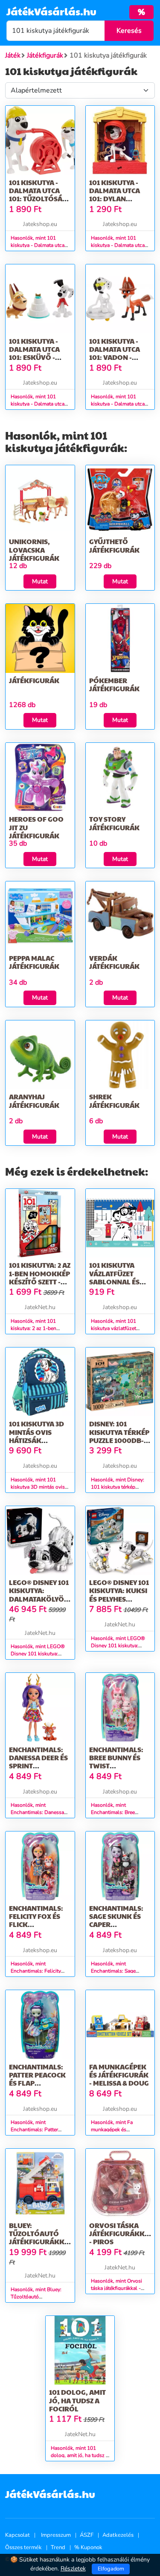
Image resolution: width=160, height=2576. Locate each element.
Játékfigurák (34, 680)
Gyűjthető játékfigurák (114, 545)
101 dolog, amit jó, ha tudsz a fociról (77, 2400)
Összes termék (23, 2547)
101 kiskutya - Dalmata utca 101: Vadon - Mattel (115, 353)
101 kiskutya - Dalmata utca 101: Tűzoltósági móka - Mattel (39, 195)
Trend (58, 2547)
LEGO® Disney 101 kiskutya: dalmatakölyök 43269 (39, 1595)
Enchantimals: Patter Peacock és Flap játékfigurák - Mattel (37, 2083)
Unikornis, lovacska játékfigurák (34, 549)
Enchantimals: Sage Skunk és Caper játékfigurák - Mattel (116, 1924)
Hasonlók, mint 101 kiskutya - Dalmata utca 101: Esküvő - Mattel (38, 404)
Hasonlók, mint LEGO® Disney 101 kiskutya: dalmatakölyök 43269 (38, 1654)
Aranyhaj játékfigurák (34, 1101)
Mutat (40, 581)
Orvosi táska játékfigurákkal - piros (121, 2233)
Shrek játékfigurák (114, 1101)
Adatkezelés (118, 2535)
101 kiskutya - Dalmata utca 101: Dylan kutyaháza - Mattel (115, 199)
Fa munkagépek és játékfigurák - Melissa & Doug (119, 2075)
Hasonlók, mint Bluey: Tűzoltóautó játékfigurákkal (36, 2297)
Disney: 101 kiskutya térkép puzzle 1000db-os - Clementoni (119, 1436)
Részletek (73, 2569)
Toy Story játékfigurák (114, 823)
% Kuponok (88, 2547)
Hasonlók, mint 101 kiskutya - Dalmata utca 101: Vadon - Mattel (118, 404)
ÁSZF (87, 2535)
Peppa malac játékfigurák (34, 962)
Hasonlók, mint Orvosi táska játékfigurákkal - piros (116, 2288)
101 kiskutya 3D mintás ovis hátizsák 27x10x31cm (36, 1436)
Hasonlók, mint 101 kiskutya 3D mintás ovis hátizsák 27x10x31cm (38, 1487)
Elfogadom (111, 2569)
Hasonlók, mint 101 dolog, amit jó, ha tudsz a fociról (80, 2455)
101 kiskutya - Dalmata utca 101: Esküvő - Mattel (34, 353)
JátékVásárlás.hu (51, 11)
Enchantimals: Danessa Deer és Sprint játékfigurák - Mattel (38, 1766)
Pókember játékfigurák (114, 684)
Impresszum (56, 2535)
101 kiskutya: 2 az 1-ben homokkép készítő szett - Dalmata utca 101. (40, 1281)
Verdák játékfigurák (114, 962)
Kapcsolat (17, 2535)
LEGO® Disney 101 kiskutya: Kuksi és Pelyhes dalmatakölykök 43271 (122, 1599)
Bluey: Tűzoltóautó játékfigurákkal (41, 2233)
